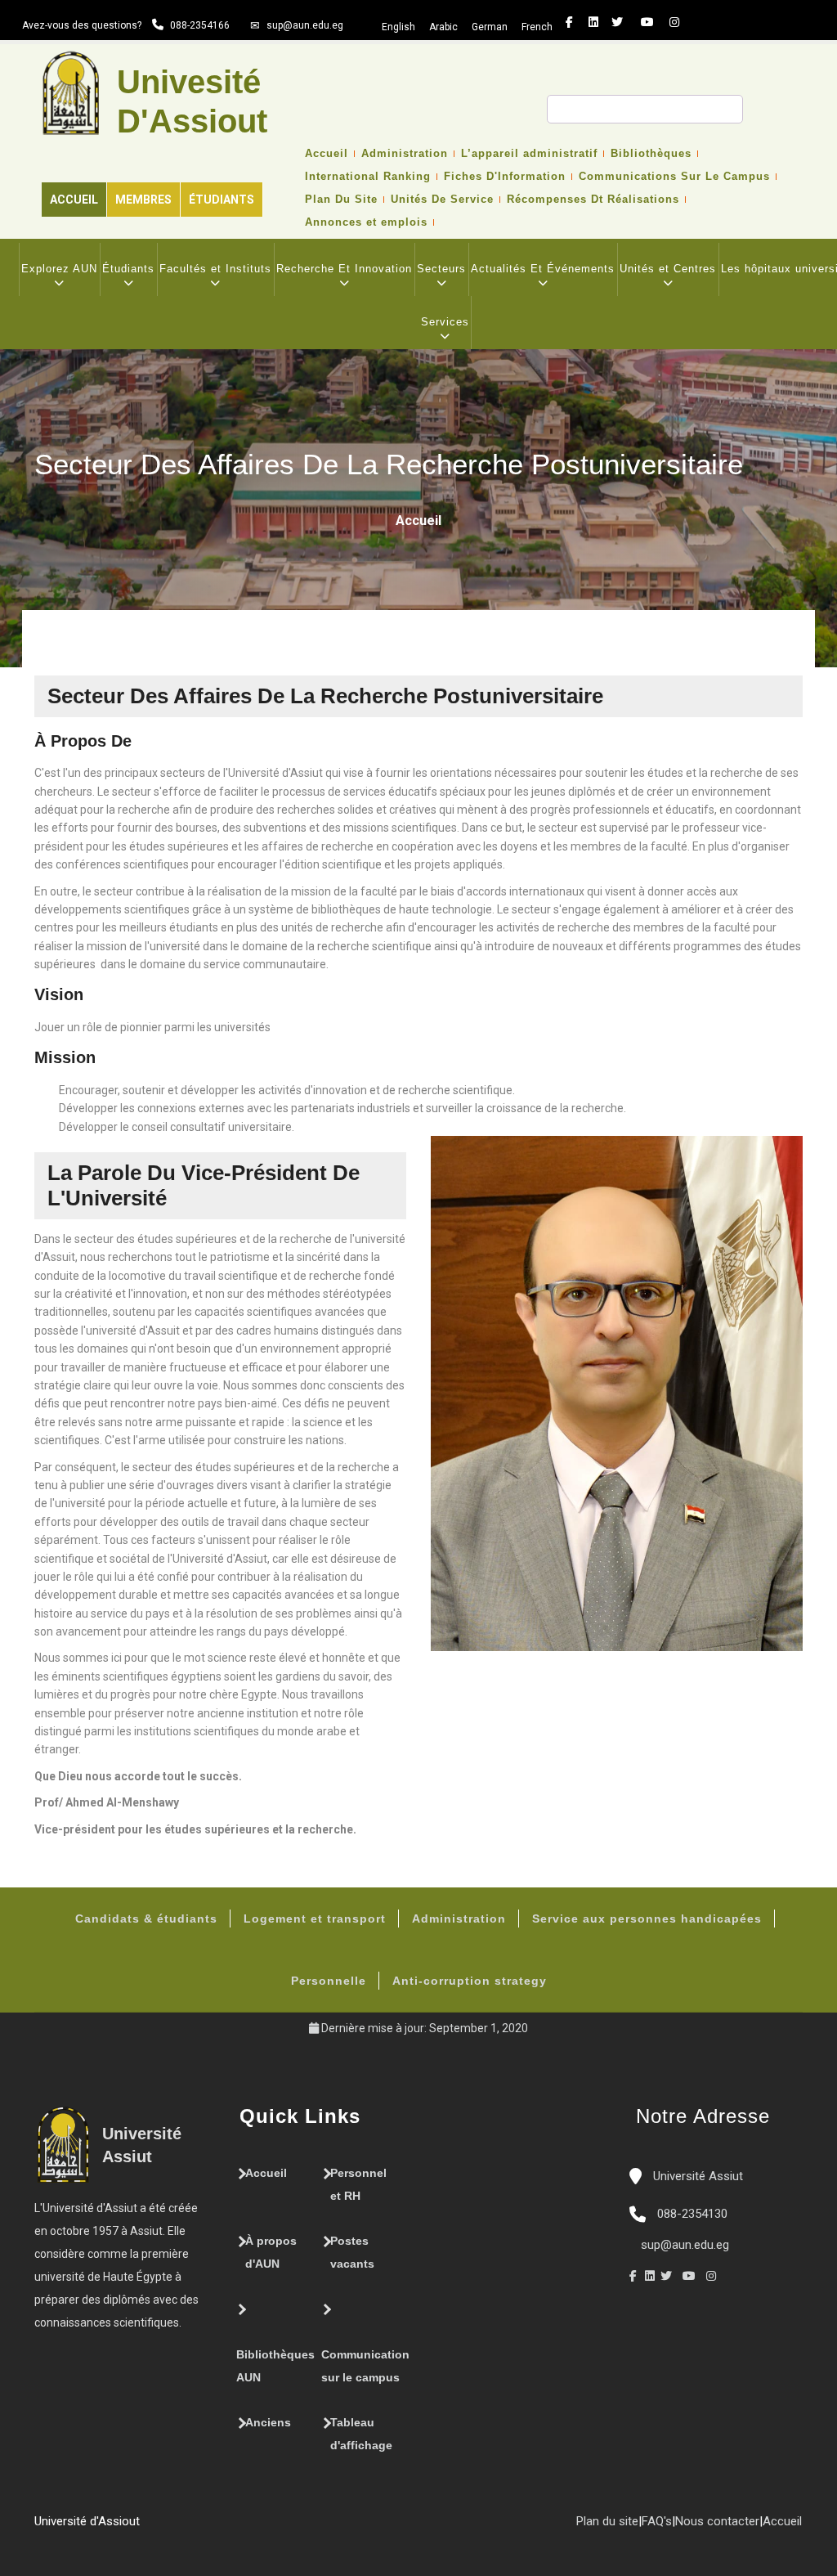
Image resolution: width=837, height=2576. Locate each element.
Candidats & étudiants (146, 1919)
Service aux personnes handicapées (647, 1919)
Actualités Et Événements (543, 269)
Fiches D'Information (505, 177)
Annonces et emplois (366, 222)
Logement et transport (315, 1919)
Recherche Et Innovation (344, 269)
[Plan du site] (197, 2528)
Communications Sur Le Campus (674, 177)
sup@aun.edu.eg (305, 25)
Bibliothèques (651, 154)
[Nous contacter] (164, 2528)
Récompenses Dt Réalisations (593, 200)
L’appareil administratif (529, 154)
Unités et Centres (668, 269)
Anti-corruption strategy (470, 1981)
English (398, 27)
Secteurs (441, 269)
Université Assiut (696, 2176)
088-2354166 (200, 25)
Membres (143, 200)
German (490, 27)
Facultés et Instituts (215, 269)
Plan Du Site (341, 200)
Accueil (74, 200)
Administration (405, 154)
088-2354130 (692, 2214)
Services (445, 322)
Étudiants (222, 200)
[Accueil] (148, 2528)
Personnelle (329, 1981)
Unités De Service (442, 200)
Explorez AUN (59, 269)
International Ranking (368, 177)
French (537, 27)
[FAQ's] (181, 2528)
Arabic (443, 27)
